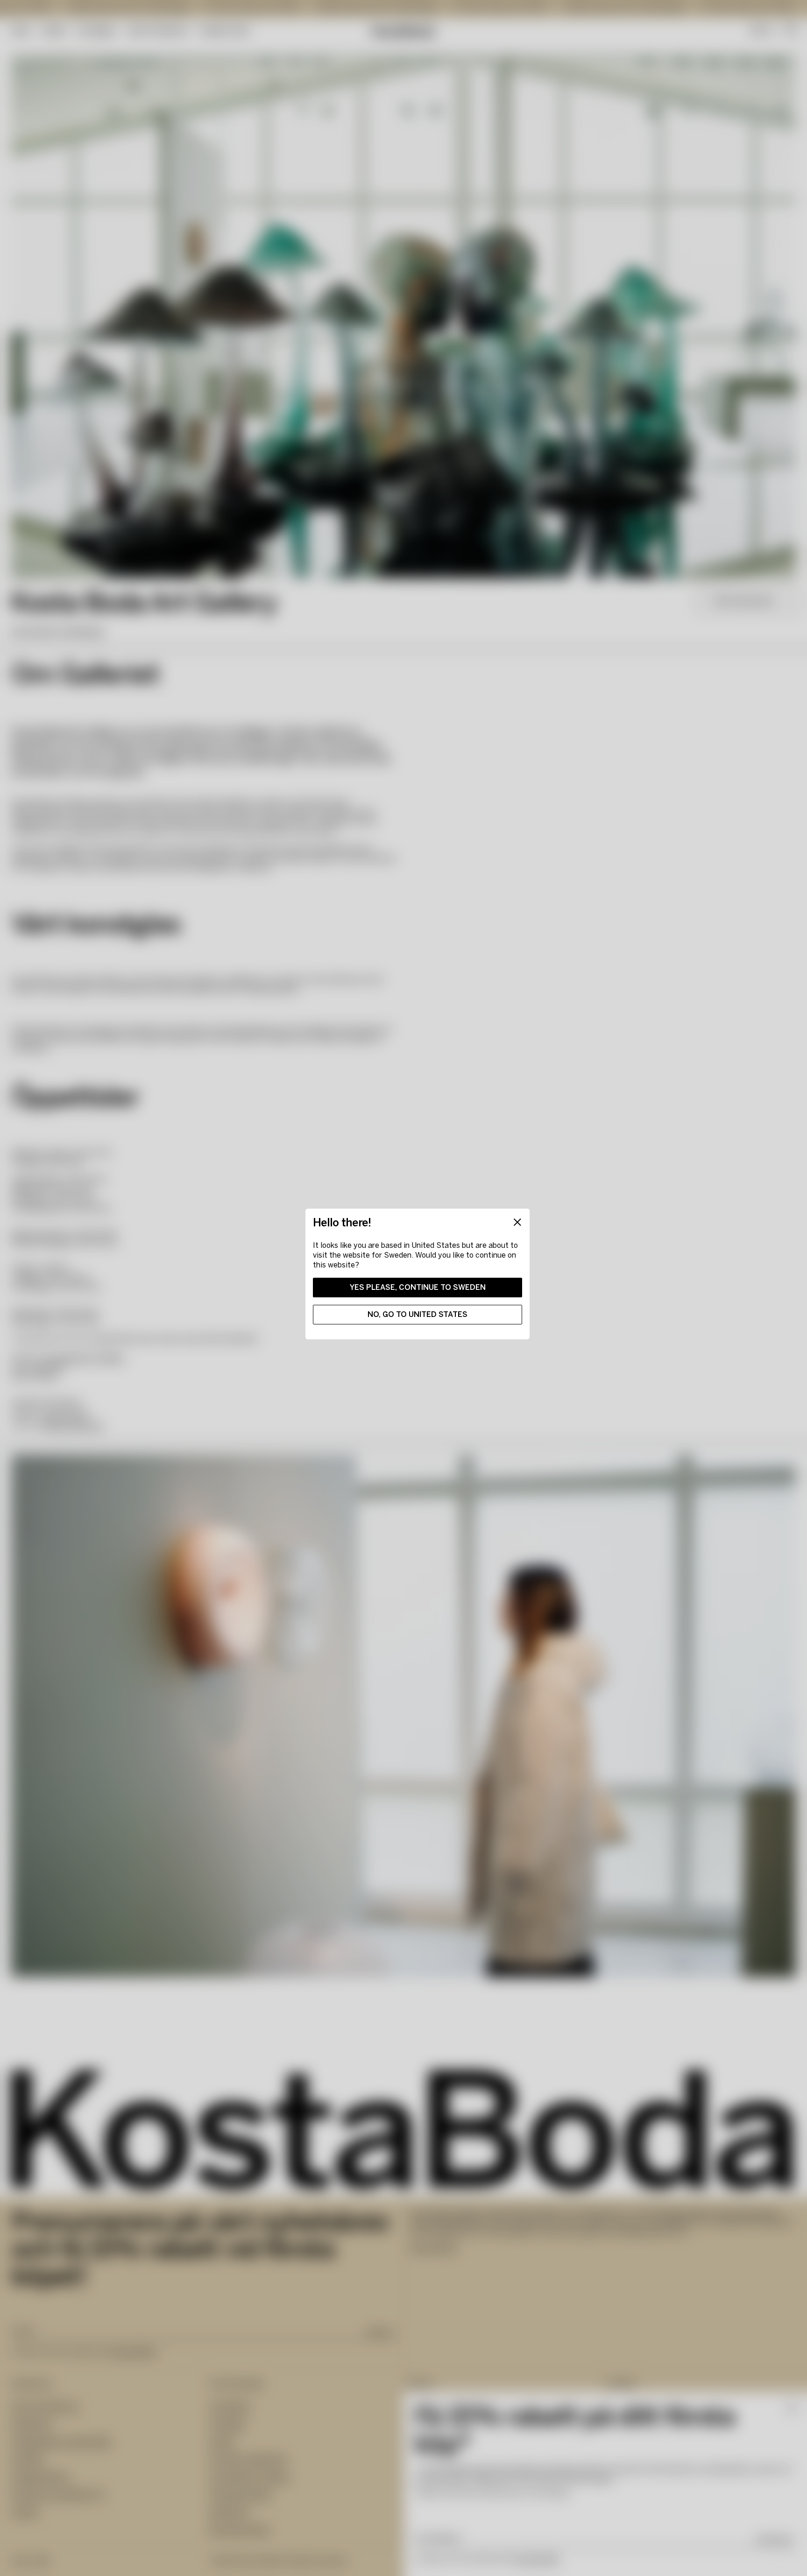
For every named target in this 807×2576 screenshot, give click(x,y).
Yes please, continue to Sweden (418, 1287)
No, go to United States (418, 1314)
